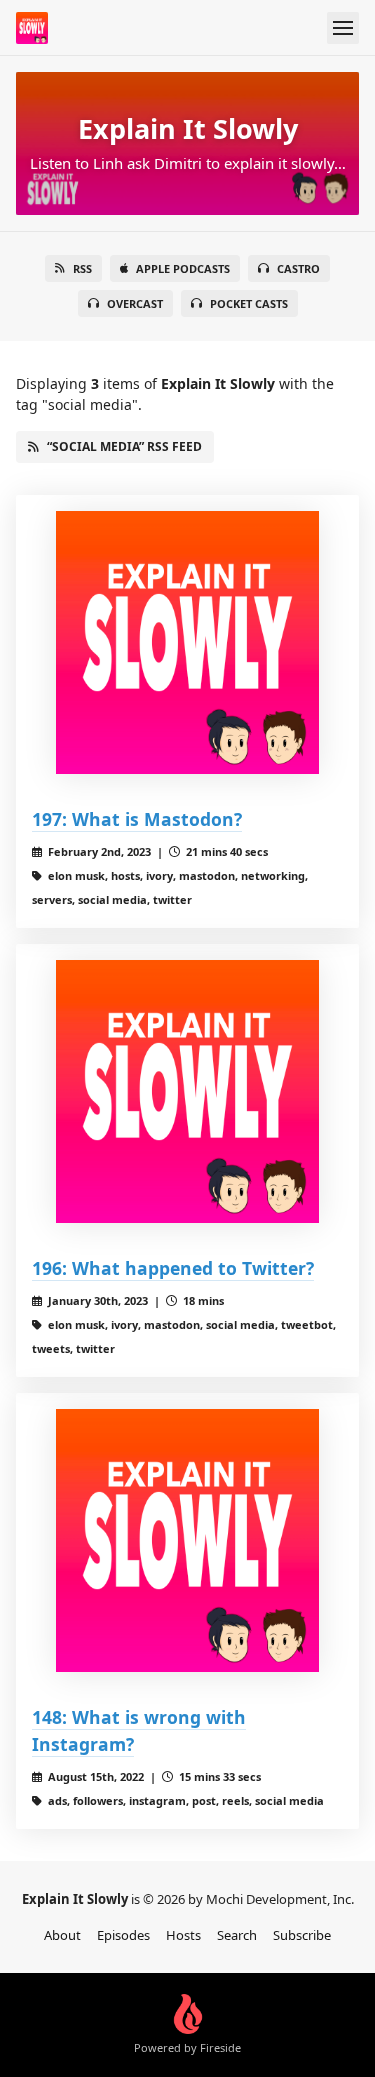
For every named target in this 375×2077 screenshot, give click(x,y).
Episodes (123, 1935)
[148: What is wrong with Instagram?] (187, 1540)
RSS (82, 268)
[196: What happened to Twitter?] (187, 1091)
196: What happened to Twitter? (173, 1268)
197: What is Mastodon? (137, 819)
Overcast (135, 303)
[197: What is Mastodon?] (187, 642)
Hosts (183, 1935)
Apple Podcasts (183, 268)
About (62, 1935)
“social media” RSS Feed (124, 446)
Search (237, 1935)
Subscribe (302, 1935)
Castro (298, 268)
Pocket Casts (249, 303)
